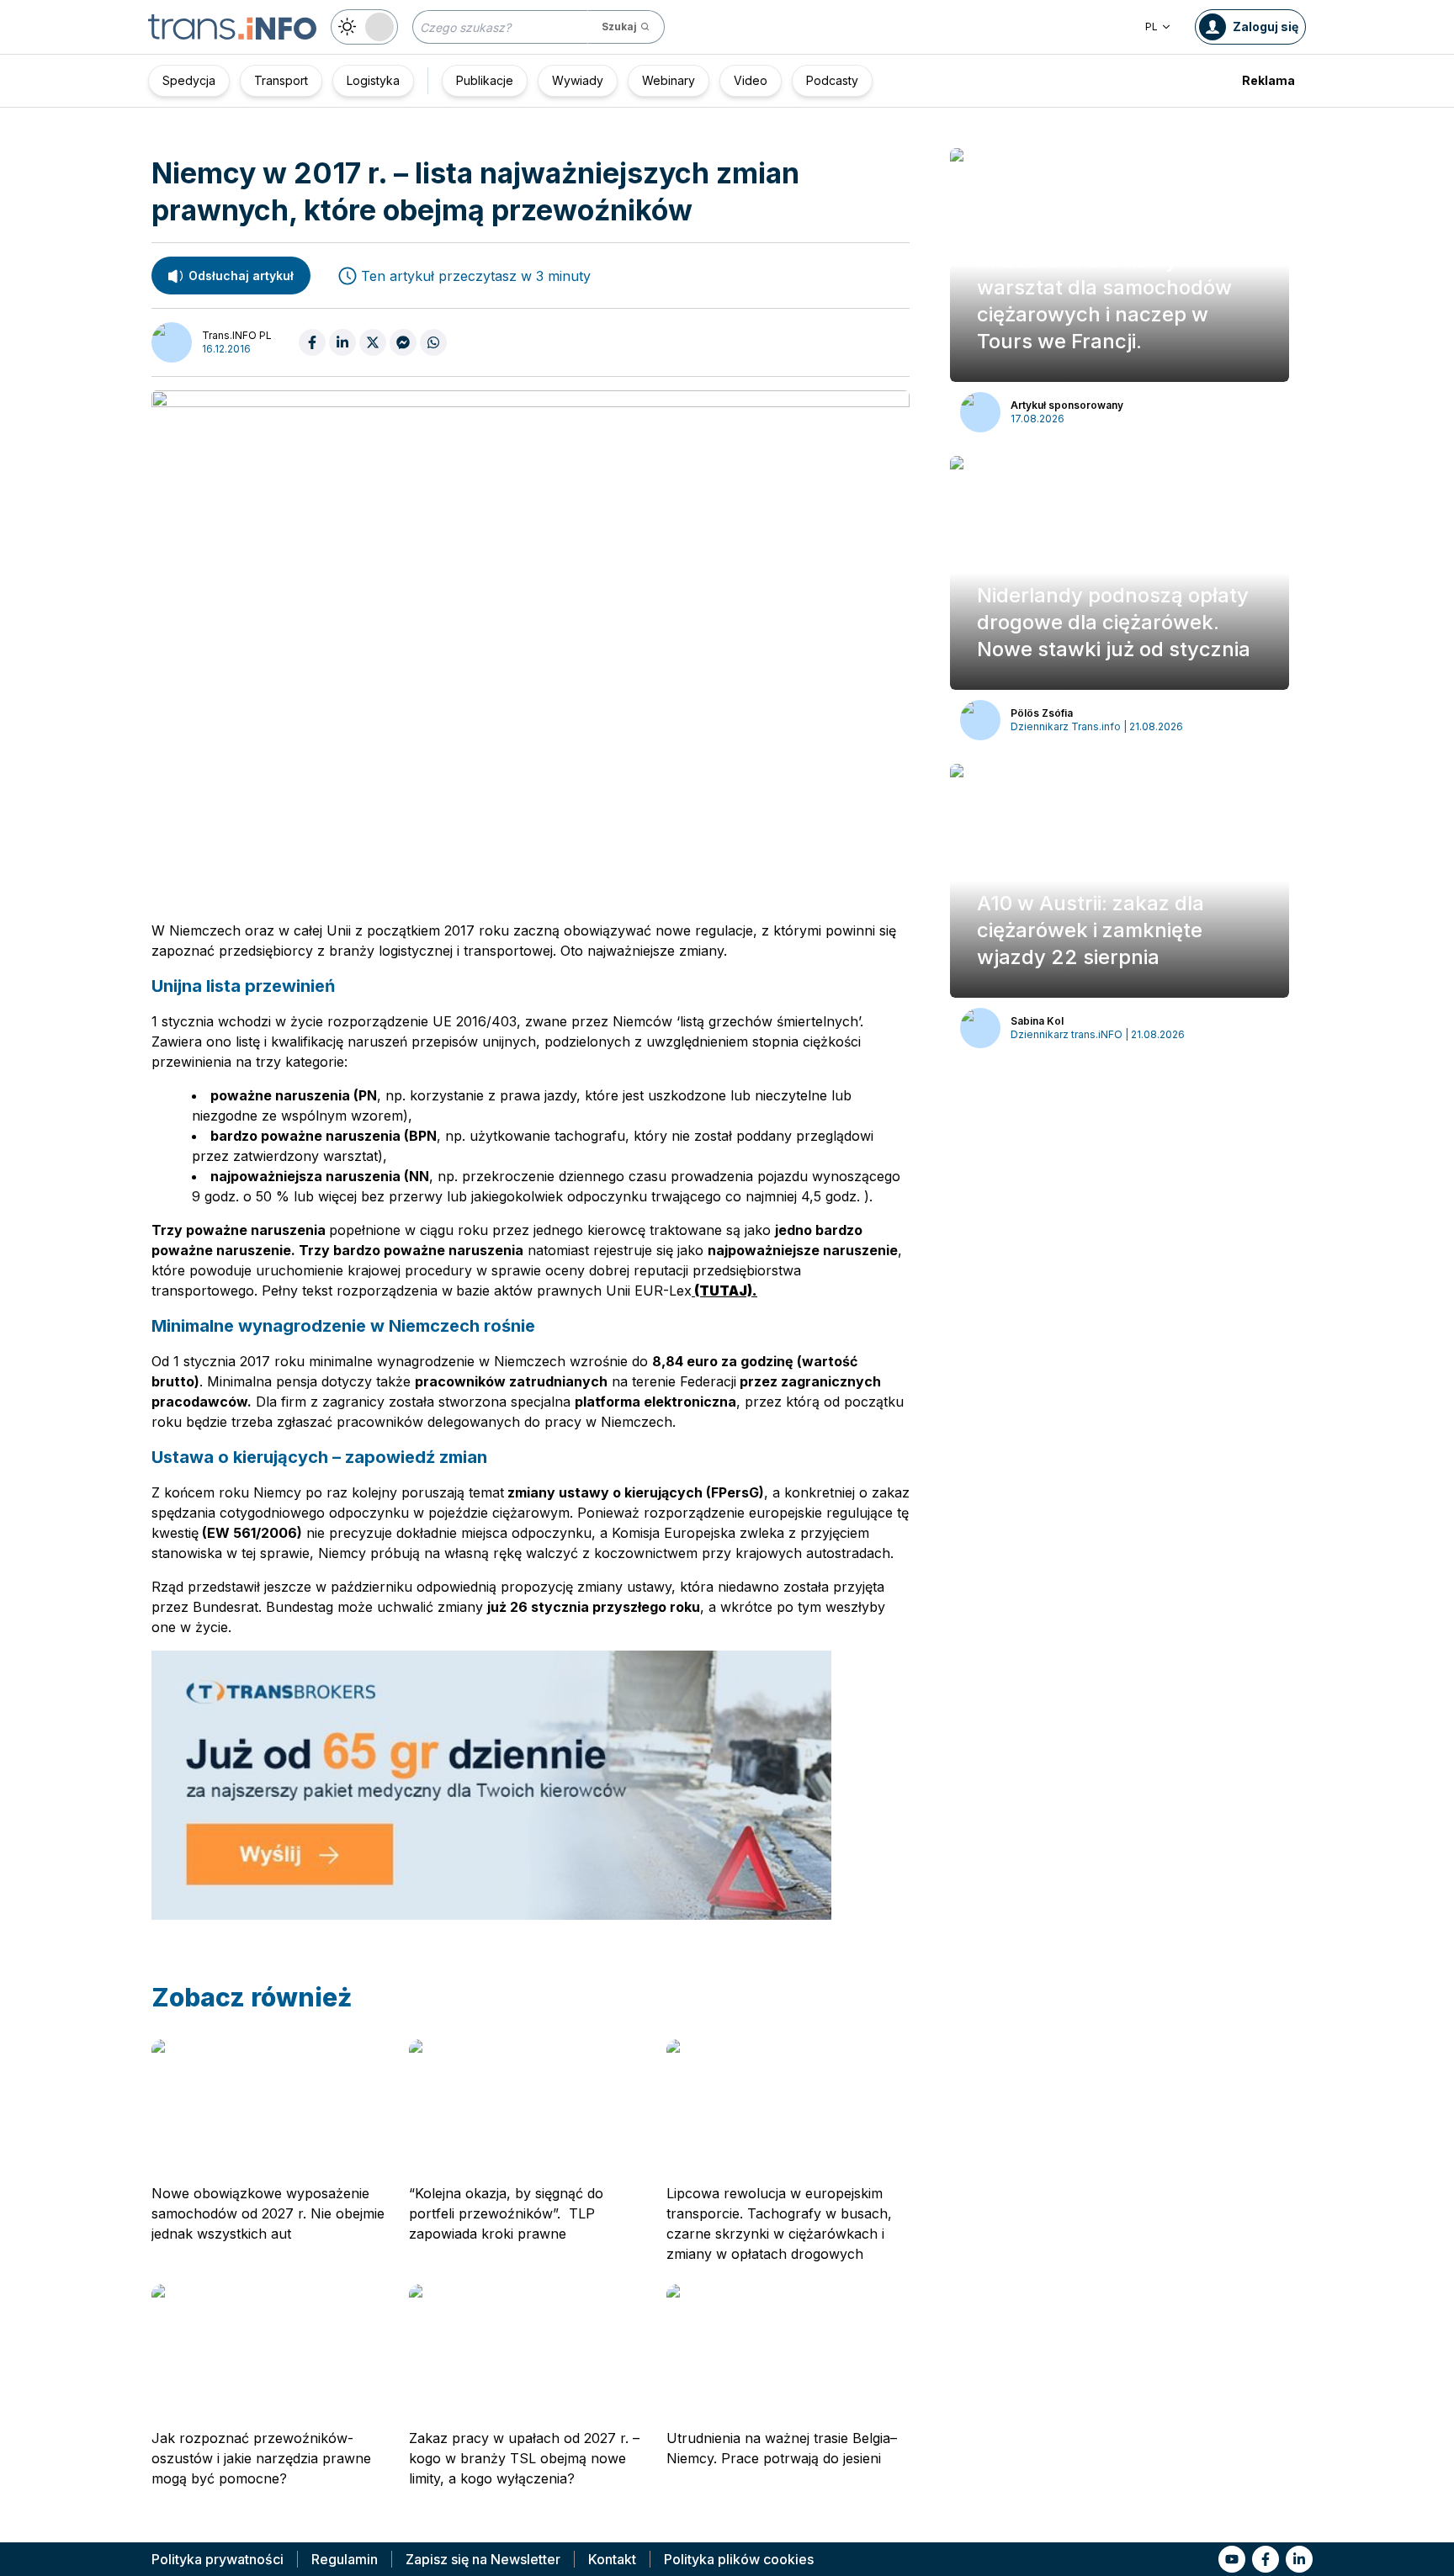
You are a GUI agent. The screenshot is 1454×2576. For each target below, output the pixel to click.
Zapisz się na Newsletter (483, 2559)
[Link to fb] (1266, 2559)
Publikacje (485, 80)
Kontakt (612, 2559)
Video (751, 80)
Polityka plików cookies (739, 2559)
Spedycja (189, 80)
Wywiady (578, 80)
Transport (281, 80)
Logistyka (373, 80)
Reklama (1268, 80)
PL (1152, 27)
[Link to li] (1299, 2559)
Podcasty (832, 80)
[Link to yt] (1232, 2559)
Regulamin (345, 2559)
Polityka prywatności (218, 2559)
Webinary (669, 80)
